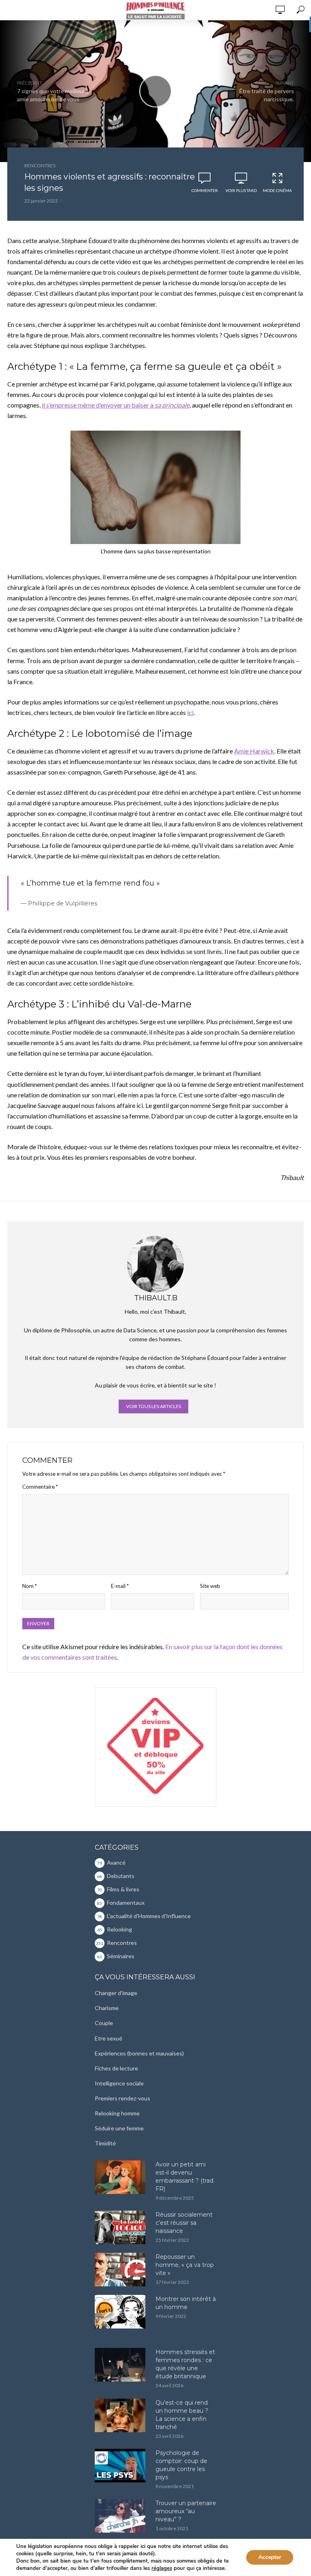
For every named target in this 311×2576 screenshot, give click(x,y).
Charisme (107, 2008)
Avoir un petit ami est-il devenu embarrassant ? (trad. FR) (185, 2177)
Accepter (270, 2557)
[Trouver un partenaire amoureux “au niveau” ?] (121, 2516)
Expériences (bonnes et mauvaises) (139, 2053)
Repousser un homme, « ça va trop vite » (185, 2265)
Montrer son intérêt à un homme (186, 2303)
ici (190, 712)
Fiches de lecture (116, 2068)
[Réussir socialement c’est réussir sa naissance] (121, 2227)
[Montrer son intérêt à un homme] (121, 2312)
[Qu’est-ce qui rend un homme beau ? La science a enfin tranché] (121, 2415)
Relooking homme (117, 2113)
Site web (210, 1586)
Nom (30, 1586)
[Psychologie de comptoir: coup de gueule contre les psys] (121, 2466)
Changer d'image (116, 1993)
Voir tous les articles (153, 1406)
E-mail (120, 1586)
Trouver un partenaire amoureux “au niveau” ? (186, 2511)
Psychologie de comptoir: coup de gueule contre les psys (181, 2465)
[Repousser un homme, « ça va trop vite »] (121, 2270)
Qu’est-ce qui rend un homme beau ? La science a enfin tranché (182, 2415)
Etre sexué (109, 2038)
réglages (162, 2568)
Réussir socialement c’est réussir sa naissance (184, 2223)
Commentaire (40, 1487)
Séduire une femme (119, 2128)
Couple (104, 2023)
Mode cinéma (277, 190)
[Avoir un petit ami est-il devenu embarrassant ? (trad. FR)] (121, 2177)
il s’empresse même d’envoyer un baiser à (116, 405)
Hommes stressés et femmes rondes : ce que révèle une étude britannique (185, 2364)
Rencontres (40, 165)
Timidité (105, 2143)
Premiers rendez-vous (122, 2098)
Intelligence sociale (119, 2083)
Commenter (205, 190)
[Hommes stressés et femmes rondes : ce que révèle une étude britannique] (121, 2365)
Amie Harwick (254, 751)
